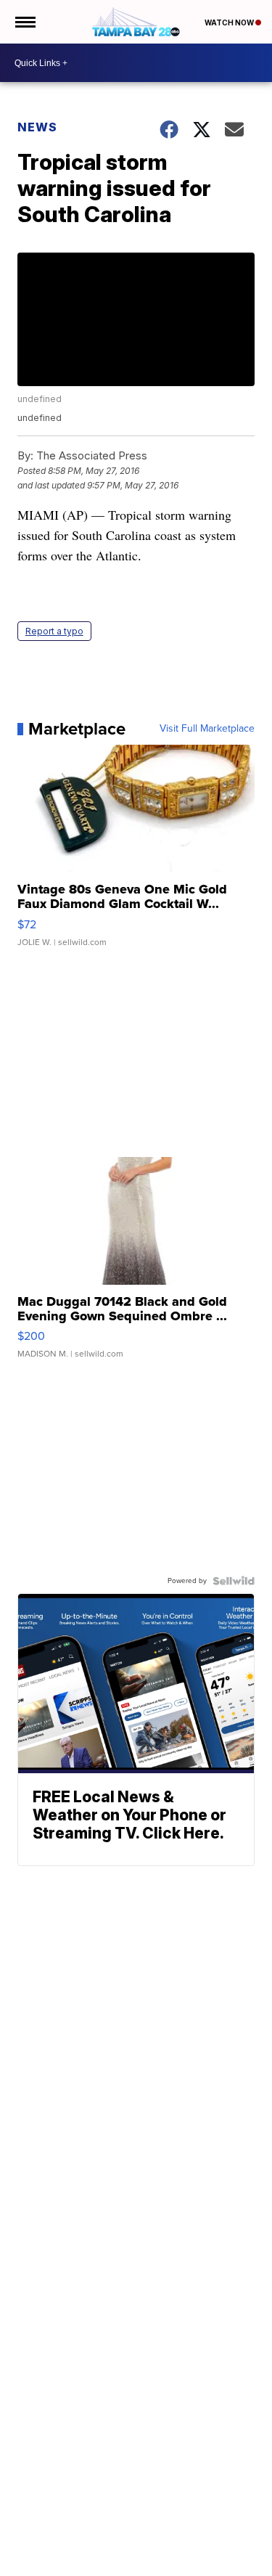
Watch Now (230, 23)
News (37, 127)
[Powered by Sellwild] (234, 1581)
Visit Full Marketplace (207, 729)
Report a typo (54, 631)
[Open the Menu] (24, 22)
